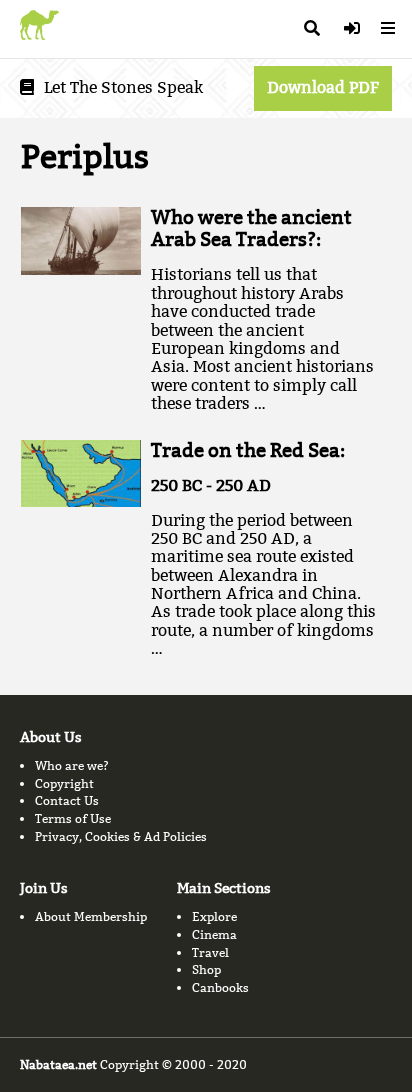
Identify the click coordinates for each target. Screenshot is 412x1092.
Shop (206, 969)
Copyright (64, 783)
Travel (210, 952)
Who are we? (72, 765)
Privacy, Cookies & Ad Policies (121, 836)
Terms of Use (73, 818)
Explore (214, 916)
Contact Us (67, 800)
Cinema (214, 934)
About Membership (91, 916)
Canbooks (220, 987)
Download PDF (323, 87)
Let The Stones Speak (123, 87)
